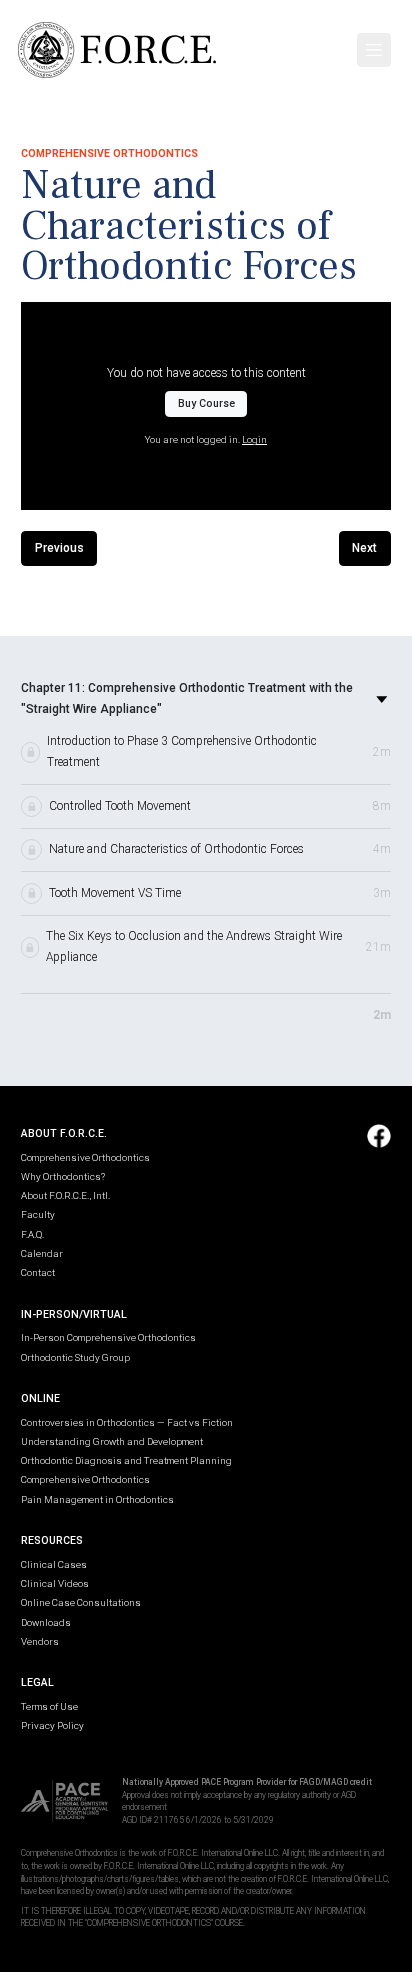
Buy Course (206, 403)
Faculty (38, 1214)
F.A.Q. (32, 1234)
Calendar (42, 1253)
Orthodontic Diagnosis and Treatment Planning (126, 1460)
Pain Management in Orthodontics (97, 1499)
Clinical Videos (55, 1583)
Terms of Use (49, 1706)
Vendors (40, 1641)
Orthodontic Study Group (75, 1357)
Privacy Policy (52, 1725)
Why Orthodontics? (63, 1176)
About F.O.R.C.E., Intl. (65, 1195)
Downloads (46, 1622)
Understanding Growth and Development (112, 1441)
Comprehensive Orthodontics (85, 1157)
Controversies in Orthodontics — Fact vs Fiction (127, 1422)
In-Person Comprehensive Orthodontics (108, 1337)
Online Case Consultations (81, 1602)
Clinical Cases (54, 1564)
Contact (38, 1272)
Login (254, 439)
